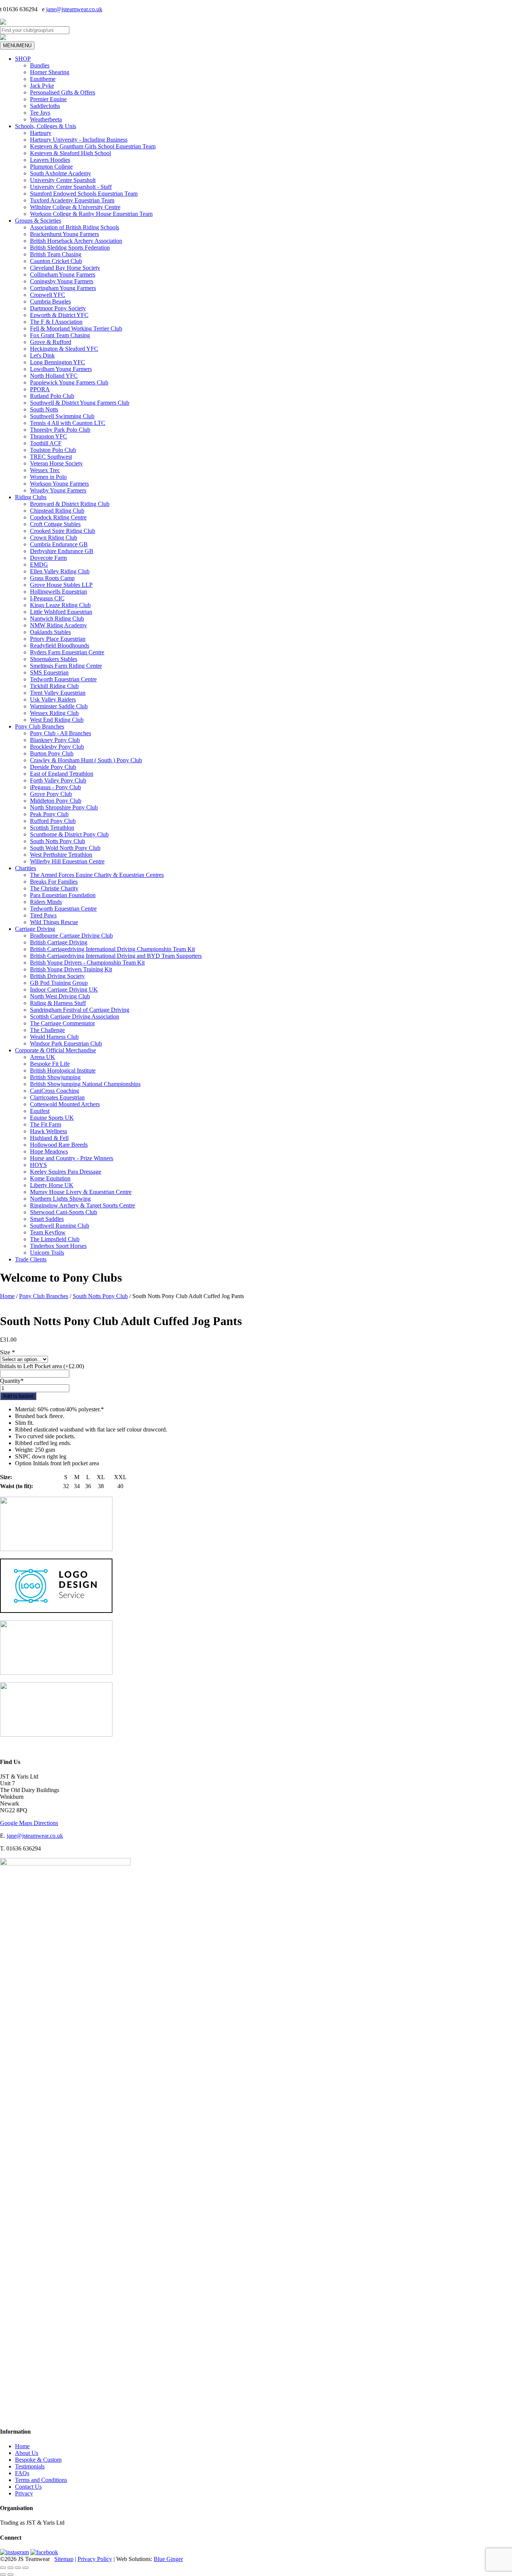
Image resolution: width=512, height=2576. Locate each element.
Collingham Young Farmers (63, 275)
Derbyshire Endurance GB (62, 551)
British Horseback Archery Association (76, 241)
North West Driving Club (60, 996)
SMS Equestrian (49, 672)
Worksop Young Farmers (59, 484)
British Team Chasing (56, 254)
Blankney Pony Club (55, 740)
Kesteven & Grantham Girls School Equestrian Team (93, 146)
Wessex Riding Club (54, 713)
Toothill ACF (46, 443)
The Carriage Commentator (62, 1023)
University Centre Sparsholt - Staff (71, 187)
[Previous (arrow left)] (3, 2575)
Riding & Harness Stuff (58, 1003)
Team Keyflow (48, 1232)
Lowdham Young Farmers (61, 369)
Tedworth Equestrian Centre (63, 679)
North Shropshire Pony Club (64, 807)
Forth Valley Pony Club (58, 780)
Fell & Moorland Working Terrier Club (76, 328)
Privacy (24, 2493)
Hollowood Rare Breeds (59, 1145)
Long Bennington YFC (58, 362)
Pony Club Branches (40, 726)
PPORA (40, 389)
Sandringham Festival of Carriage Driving (80, 1010)
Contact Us (28, 2487)
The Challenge (47, 1030)
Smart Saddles (47, 1219)
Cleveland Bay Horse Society (65, 268)
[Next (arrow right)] (10, 2575)
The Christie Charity (54, 888)
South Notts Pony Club (58, 841)
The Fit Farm (46, 1124)
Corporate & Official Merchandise (55, 1050)
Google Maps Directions (29, 1823)
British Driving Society (57, 976)
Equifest (40, 1111)
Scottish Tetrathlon (52, 828)
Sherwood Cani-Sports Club (64, 1212)
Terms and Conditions (41, 2480)
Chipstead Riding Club (57, 511)
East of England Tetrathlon (62, 774)
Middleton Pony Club (56, 801)
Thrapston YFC (49, 436)
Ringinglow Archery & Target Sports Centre (82, 1205)
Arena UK (43, 1057)
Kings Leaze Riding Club (60, 605)
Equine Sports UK (52, 1118)
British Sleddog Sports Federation (70, 248)
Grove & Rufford (51, 342)
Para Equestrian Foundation (63, 895)
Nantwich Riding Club (57, 619)
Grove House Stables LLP (61, 585)
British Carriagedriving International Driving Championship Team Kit (112, 949)
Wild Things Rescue (54, 922)
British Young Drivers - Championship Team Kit (87, 963)
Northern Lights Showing (60, 1199)
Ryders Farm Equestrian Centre (67, 652)
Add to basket (18, 1396)
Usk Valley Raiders (53, 699)
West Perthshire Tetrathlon (61, 855)
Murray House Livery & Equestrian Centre (81, 1192)
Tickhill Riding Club (54, 686)
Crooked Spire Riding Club (63, 531)
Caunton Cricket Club (56, 261)
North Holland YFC (54, 376)
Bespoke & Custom (38, 2460)
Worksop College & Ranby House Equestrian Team (91, 214)
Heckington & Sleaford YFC (64, 349)
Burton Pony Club (52, 753)
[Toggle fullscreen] (10, 2568)
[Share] (18, 2568)
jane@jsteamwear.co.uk (74, 9)
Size (7, 1352)
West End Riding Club (57, 720)
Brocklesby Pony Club (57, 747)
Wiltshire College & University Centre (75, 207)
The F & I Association (56, 322)
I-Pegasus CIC (47, 598)
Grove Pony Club (51, 794)
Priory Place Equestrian (58, 639)
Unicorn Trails (47, 1253)
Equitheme (43, 79)
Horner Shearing (50, 72)
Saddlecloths (45, 106)
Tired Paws (43, 915)
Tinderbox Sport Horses (58, 1246)
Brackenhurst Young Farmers (64, 234)
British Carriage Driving (59, 942)
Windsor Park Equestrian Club (66, 1043)
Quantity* (12, 1381)
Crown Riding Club (54, 538)
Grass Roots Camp (52, 578)
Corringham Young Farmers (63, 288)
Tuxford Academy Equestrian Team (72, 200)
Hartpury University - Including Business (79, 140)
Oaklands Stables (50, 632)
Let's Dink (42, 355)
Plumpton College (51, 167)
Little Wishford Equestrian (61, 612)
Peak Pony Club (49, 814)
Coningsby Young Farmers (62, 281)
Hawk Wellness (49, 1131)
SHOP (23, 59)
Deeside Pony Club (53, 767)
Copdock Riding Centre (58, 517)
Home (7, 1296)
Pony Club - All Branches (61, 733)
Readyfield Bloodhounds (60, 645)
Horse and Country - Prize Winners (72, 1158)
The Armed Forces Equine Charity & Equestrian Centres (97, 875)
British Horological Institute (63, 1070)
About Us (27, 2453)
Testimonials (30, 2466)
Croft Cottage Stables (55, 524)
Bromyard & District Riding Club (70, 504)
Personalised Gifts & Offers (63, 92)
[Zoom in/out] (3, 2568)
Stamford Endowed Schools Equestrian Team (84, 194)
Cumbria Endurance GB (59, 544)
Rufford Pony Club (53, 821)
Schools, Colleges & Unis (46, 126)
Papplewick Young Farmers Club (69, 382)
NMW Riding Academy (58, 625)
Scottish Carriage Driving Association (75, 1016)
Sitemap (64, 2559)
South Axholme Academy (61, 173)
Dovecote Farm (48, 558)
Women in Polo (48, 477)
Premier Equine (48, 99)
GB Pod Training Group (59, 983)
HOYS (38, 1165)
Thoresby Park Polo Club (60, 430)
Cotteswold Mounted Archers (65, 1104)
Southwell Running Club (60, 1226)
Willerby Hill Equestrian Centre (67, 861)
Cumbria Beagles (50, 301)
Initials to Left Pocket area (42, 1366)
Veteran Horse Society (56, 463)
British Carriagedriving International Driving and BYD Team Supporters (116, 956)
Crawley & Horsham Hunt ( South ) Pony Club (86, 760)
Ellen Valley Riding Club (60, 571)
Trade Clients (31, 1259)
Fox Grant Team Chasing (60, 335)
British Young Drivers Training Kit (71, 969)
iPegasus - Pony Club (55, 787)
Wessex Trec (45, 470)
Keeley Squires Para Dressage (66, 1172)
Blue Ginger (168, 2559)
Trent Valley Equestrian (58, 693)
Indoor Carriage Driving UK (64, 990)
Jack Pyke (42, 86)
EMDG (39, 565)
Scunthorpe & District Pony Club (69, 834)
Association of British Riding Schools (75, 227)
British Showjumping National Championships (85, 1084)
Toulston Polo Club (53, 450)
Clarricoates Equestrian (57, 1097)
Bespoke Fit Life (50, 1064)
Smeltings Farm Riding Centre (66, 666)
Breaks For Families (54, 882)
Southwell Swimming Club (62, 416)
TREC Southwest (51, 457)
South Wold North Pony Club (65, 848)
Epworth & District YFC (59, 315)
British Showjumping (55, 1077)
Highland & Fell (49, 1138)
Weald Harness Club (54, 1037)
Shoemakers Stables (54, 659)
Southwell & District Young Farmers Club (80, 403)
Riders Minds (46, 902)
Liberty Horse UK (52, 1185)
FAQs (22, 2473)
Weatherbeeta (46, 119)
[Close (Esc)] (25, 2568)
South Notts (44, 409)
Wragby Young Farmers (58, 490)
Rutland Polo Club (52, 396)
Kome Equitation (50, 1178)
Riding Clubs (31, 497)
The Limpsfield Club (55, 1239)
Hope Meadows (49, 1151)
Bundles (40, 65)
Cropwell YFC (48, 295)
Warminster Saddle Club (59, 706)
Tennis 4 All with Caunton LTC (68, 423)
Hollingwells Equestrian (58, 592)
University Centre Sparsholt (63, 180)
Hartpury (41, 133)
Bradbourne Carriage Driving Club (71, 936)
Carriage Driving (35, 929)
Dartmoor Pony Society (58, 308)
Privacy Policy (95, 2559)
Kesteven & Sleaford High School (70, 153)
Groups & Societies (38, 221)
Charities (25, 868)
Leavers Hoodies (50, 160)
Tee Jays (40, 113)
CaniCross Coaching (55, 1091)
